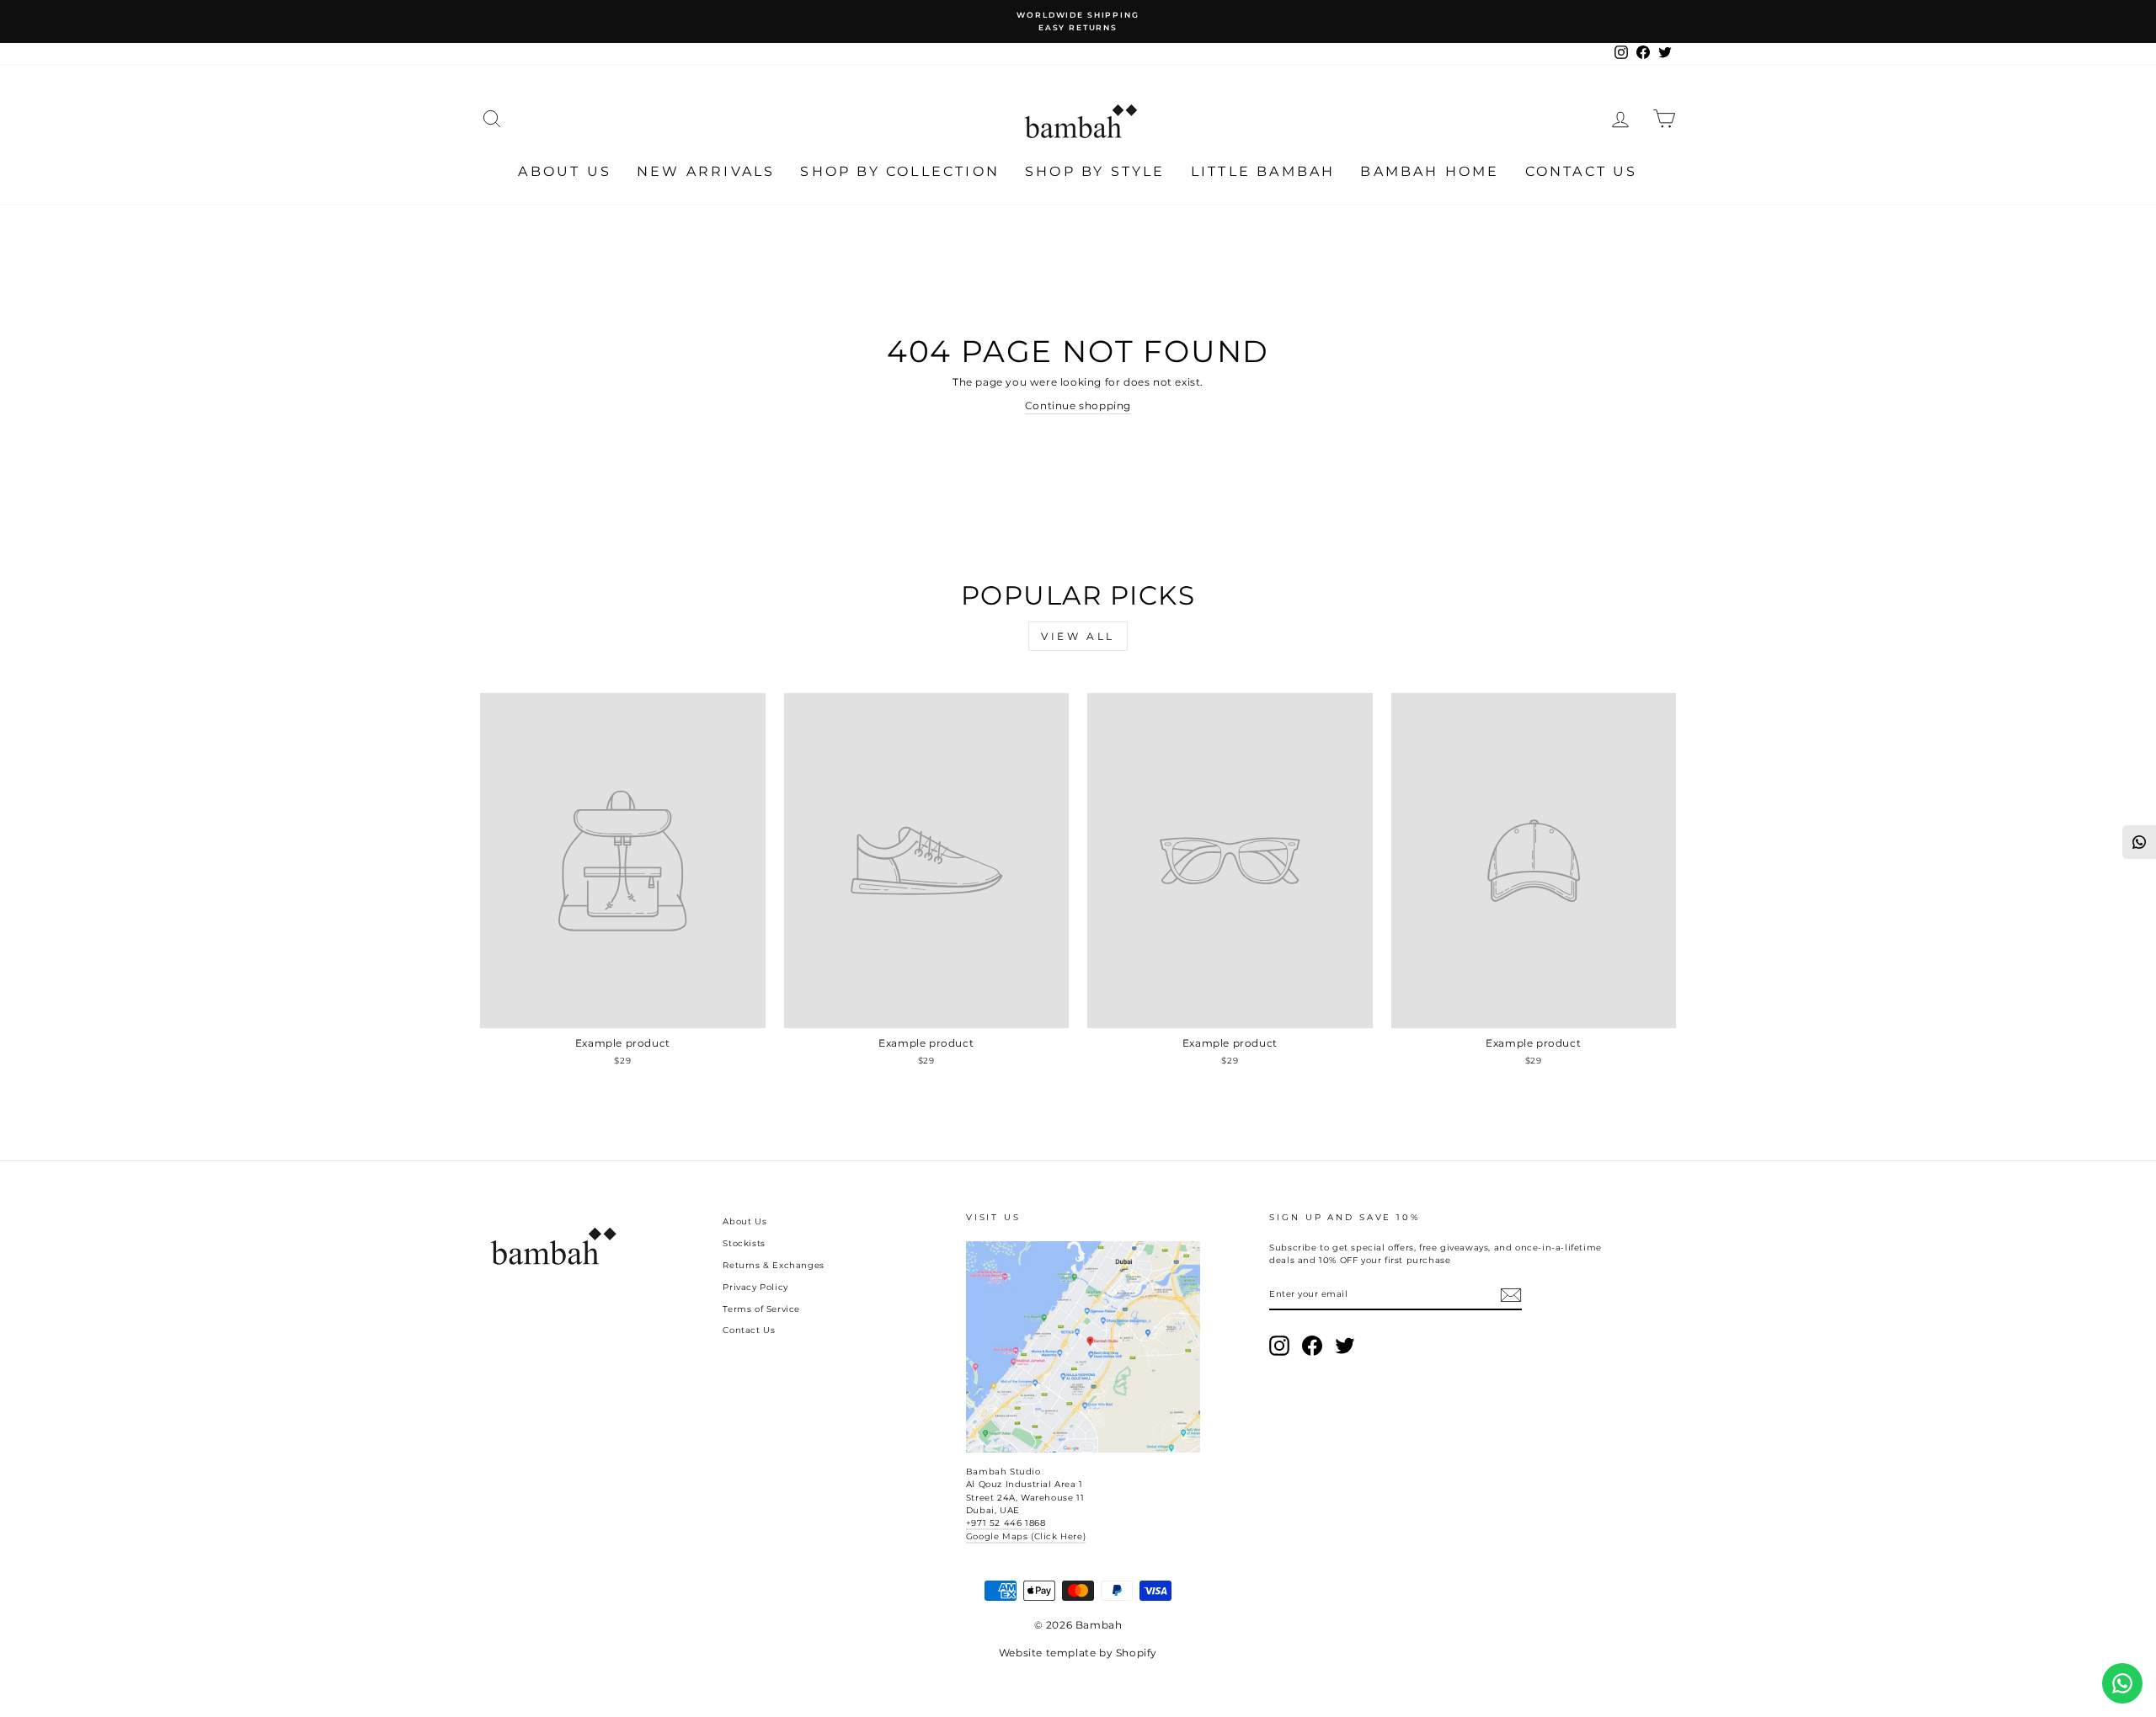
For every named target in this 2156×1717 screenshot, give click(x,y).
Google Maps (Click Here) (1026, 1536)
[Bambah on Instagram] (1279, 1346)
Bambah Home (1430, 171)
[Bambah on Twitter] (1345, 1346)
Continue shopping (1078, 405)
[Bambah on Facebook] (1312, 1346)
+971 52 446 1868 (1006, 1523)
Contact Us (1582, 171)
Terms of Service (761, 1309)
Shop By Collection (900, 171)
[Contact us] (2122, 1683)
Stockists (744, 1243)
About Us (565, 171)
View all (1078, 636)
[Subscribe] (1511, 1295)
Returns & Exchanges (773, 1265)
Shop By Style (1095, 171)
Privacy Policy (755, 1287)
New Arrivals (706, 171)
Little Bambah (1263, 171)
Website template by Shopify (1078, 1653)
